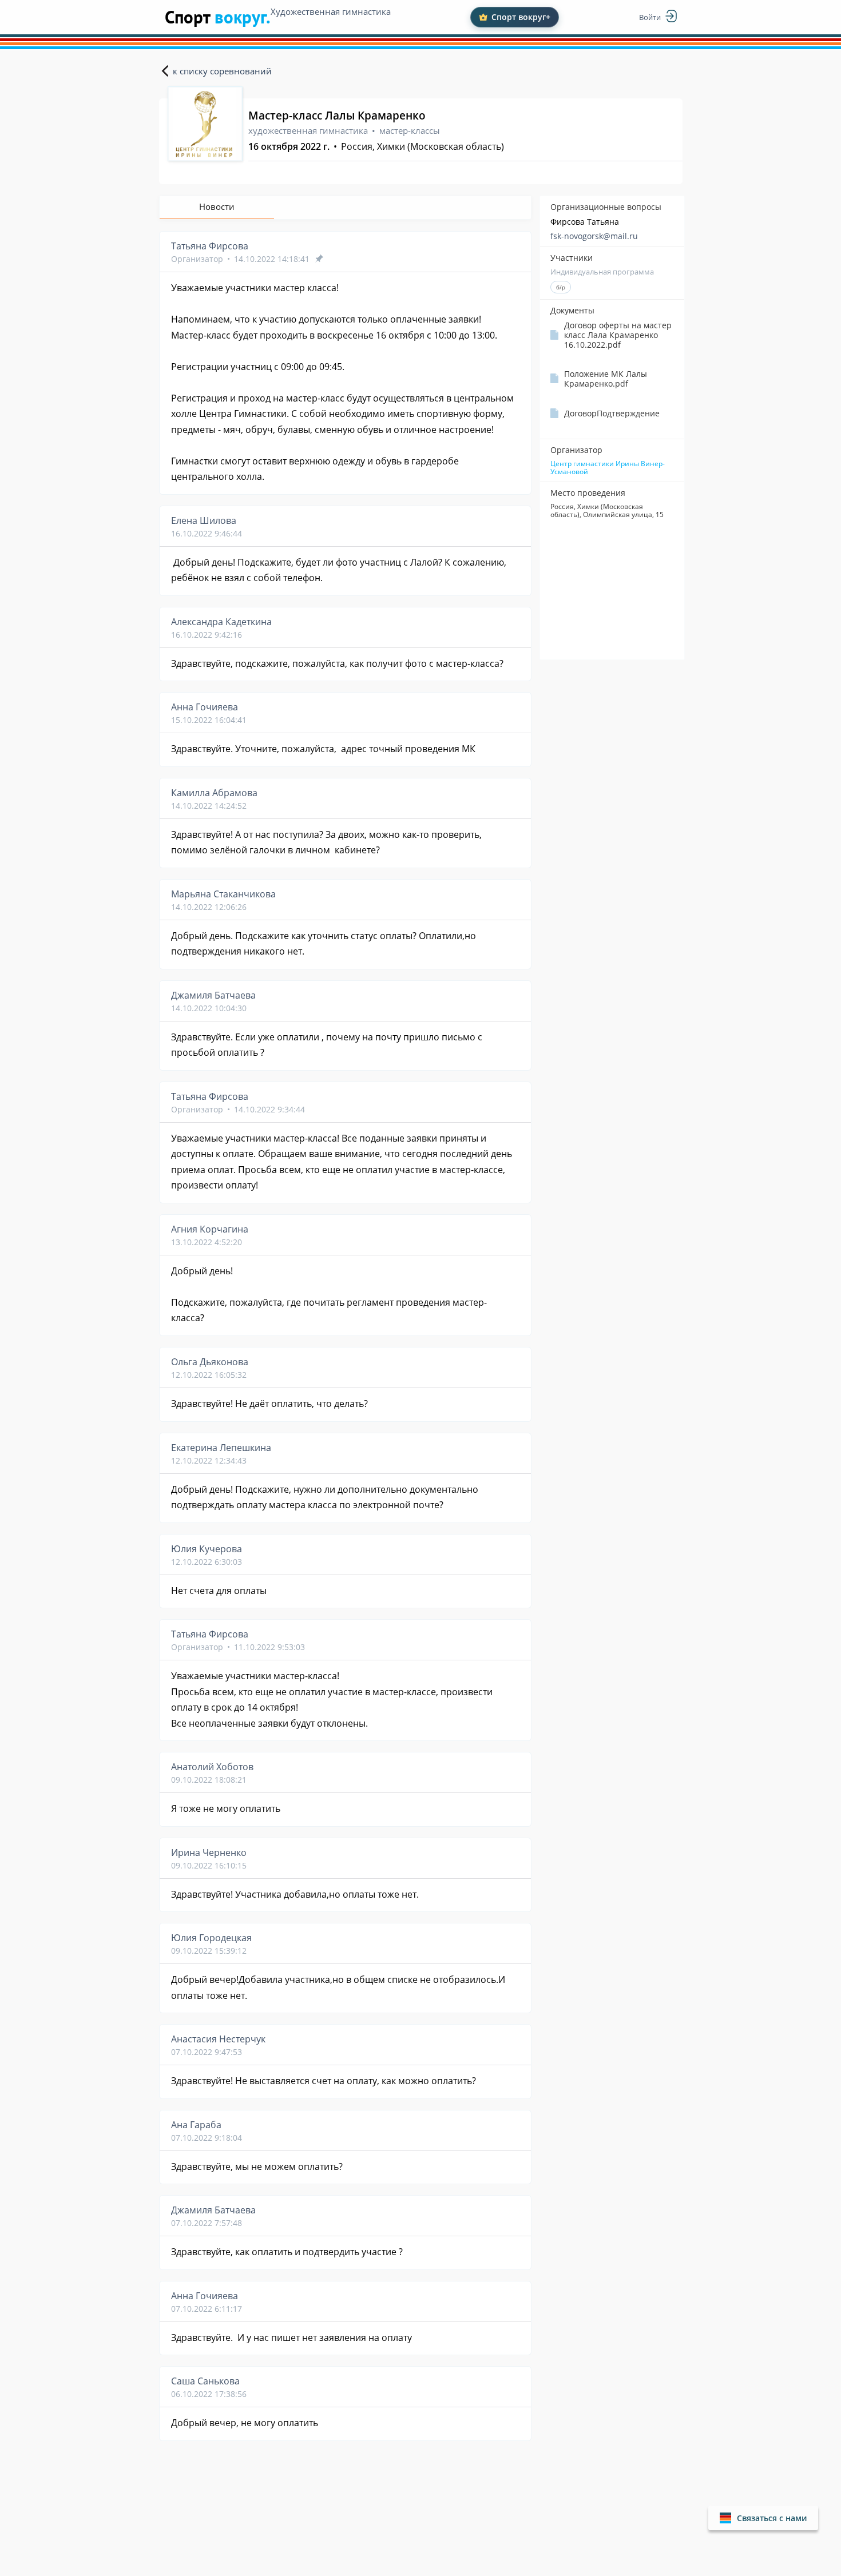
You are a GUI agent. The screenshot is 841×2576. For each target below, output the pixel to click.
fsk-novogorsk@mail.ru (594, 236)
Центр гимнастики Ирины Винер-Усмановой (608, 468)
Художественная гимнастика (331, 11)
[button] (763, 2518)
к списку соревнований (222, 71)
